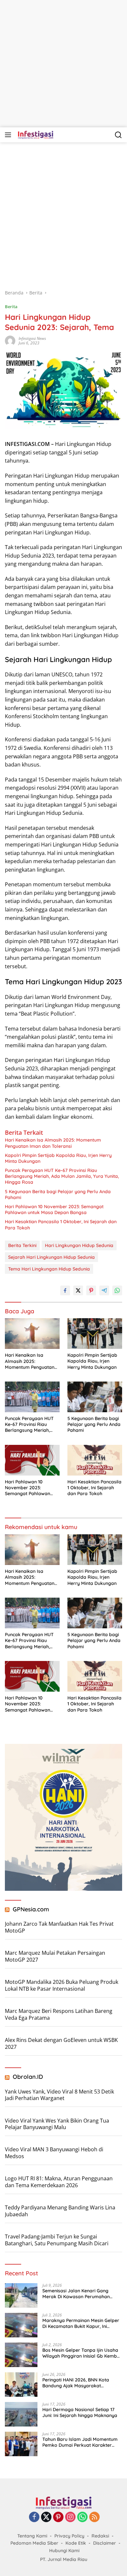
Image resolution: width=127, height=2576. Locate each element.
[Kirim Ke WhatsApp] (117, 1290)
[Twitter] (46, 2517)
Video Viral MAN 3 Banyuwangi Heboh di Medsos (54, 2153)
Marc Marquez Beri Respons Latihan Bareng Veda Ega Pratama (59, 2014)
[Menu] (9, 135)
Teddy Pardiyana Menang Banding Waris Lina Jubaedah (60, 2211)
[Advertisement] (63, 64)
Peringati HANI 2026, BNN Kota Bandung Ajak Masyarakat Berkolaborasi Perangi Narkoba (77, 2383)
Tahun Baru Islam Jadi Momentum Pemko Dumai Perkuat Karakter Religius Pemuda (80, 2442)
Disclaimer (105, 2543)
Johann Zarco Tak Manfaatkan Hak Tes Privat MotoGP (59, 1927)
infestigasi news (32, 338)
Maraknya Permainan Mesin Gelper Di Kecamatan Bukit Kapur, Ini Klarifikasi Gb (81, 2323)
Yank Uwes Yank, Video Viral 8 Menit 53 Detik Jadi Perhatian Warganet (59, 2095)
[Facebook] (34, 2517)
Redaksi (100, 2536)
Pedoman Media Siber (34, 2543)
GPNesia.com (31, 1909)
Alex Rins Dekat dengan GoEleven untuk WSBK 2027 (61, 2043)
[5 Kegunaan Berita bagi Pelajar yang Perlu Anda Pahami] (95, 1397)
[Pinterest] (58, 2517)
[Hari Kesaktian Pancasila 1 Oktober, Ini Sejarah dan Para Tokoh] (95, 1460)
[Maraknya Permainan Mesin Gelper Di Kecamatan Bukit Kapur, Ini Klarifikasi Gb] (21, 2325)
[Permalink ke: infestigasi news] (10, 340)
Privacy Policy (69, 2536)
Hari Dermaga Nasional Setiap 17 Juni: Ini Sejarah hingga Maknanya (80, 2412)
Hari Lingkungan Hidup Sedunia (79, 1245)
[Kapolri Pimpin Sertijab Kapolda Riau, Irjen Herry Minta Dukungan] (95, 1334)
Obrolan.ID (28, 2077)
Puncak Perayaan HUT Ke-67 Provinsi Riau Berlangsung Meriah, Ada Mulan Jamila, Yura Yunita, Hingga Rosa (62, 1176)
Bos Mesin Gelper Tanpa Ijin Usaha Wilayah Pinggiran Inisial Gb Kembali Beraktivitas (82, 2353)
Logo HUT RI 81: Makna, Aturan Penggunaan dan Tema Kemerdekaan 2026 (59, 2182)
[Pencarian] (118, 135)
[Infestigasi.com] (35, 135)
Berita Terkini (22, 1245)
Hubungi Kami (64, 2551)
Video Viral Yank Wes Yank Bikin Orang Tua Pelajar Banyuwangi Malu (57, 2124)
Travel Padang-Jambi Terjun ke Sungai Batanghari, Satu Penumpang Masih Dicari (57, 2240)
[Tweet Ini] (78, 1290)
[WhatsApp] (82, 2517)
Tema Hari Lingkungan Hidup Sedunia (49, 1269)
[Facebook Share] (65, 1290)
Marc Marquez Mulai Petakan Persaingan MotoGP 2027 (55, 1956)
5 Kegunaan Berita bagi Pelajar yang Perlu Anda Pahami (58, 1194)
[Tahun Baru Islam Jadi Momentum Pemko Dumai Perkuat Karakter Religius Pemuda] (21, 2444)
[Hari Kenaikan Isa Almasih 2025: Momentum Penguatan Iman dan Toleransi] (32, 1334)
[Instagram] (70, 2517)
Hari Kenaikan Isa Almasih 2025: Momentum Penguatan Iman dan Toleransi (53, 1143)
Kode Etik (76, 2543)
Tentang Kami (32, 2536)
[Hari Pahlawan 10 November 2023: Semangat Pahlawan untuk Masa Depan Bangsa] (32, 1460)
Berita (11, 307)
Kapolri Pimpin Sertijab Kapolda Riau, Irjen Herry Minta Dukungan (58, 1158)
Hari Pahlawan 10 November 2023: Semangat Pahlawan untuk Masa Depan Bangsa (54, 1209)
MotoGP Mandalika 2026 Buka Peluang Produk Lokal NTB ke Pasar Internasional (62, 1985)
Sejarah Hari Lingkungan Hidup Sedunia (51, 1257)
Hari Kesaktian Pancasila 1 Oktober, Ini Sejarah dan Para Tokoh (61, 1225)
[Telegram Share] (104, 1290)
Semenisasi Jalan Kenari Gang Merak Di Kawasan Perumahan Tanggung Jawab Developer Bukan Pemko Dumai (81, 2294)
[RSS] (94, 2517)
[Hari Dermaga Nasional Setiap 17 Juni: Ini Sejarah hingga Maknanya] (21, 2414)
